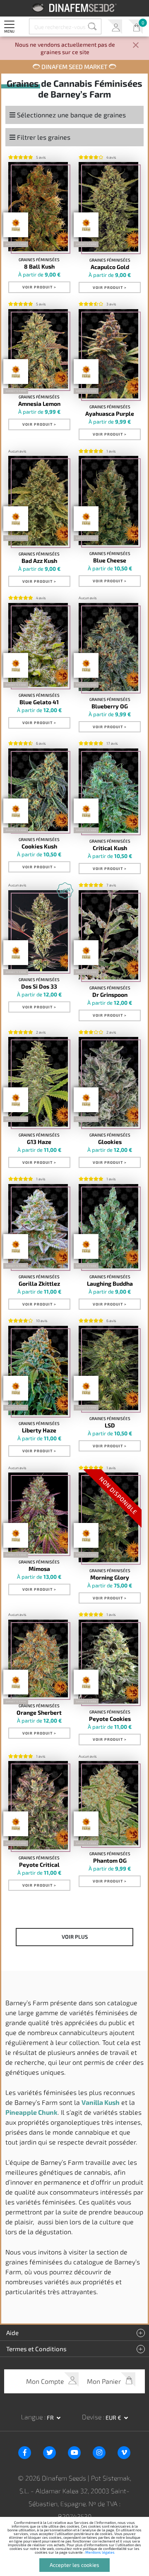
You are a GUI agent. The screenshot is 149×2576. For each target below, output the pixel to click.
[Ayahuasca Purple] (108, 354)
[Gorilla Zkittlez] (38, 1226)
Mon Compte (115, 27)
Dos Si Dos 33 (39, 987)
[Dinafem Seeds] (75, 8)
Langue (33, 2417)
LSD (110, 1425)
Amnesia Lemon (39, 404)
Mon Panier (136, 27)
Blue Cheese (110, 560)
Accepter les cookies (74, 2565)
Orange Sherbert (39, 1713)
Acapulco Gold (110, 267)
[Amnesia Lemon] (38, 349)
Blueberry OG (110, 706)
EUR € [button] (114, 2418)
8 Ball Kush (39, 267)
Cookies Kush (39, 846)
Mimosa (39, 1569)
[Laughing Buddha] (108, 1226)
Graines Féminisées (39, 260)
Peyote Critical (39, 1865)
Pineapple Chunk (31, 2112)
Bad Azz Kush (39, 561)
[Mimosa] (38, 1513)
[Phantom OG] (108, 1803)
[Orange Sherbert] (38, 1659)
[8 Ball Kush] (38, 207)
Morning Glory (110, 1578)
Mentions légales (100, 2552)
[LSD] (108, 1368)
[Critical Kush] (108, 791)
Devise (93, 2417)
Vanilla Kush (101, 2102)
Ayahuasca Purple (110, 414)
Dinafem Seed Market (74, 67)
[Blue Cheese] (108, 500)
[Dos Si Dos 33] (38, 931)
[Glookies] (108, 1082)
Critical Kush (110, 848)
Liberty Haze (39, 1430)
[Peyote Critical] (38, 1805)
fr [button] (51, 2418)
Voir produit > (39, 287)
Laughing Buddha (110, 1284)
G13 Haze (39, 1142)
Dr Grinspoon (110, 995)
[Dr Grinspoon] (108, 935)
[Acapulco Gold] (108, 207)
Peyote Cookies (110, 1719)
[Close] (136, 46)
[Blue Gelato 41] (38, 645)
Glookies (110, 1142)
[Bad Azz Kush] (38, 500)
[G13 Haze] (38, 1082)
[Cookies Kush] (38, 790)
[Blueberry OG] (108, 647)
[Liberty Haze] (38, 1370)
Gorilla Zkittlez (39, 1284)
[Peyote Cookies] (108, 1662)
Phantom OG (110, 1861)
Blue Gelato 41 (39, 702)
